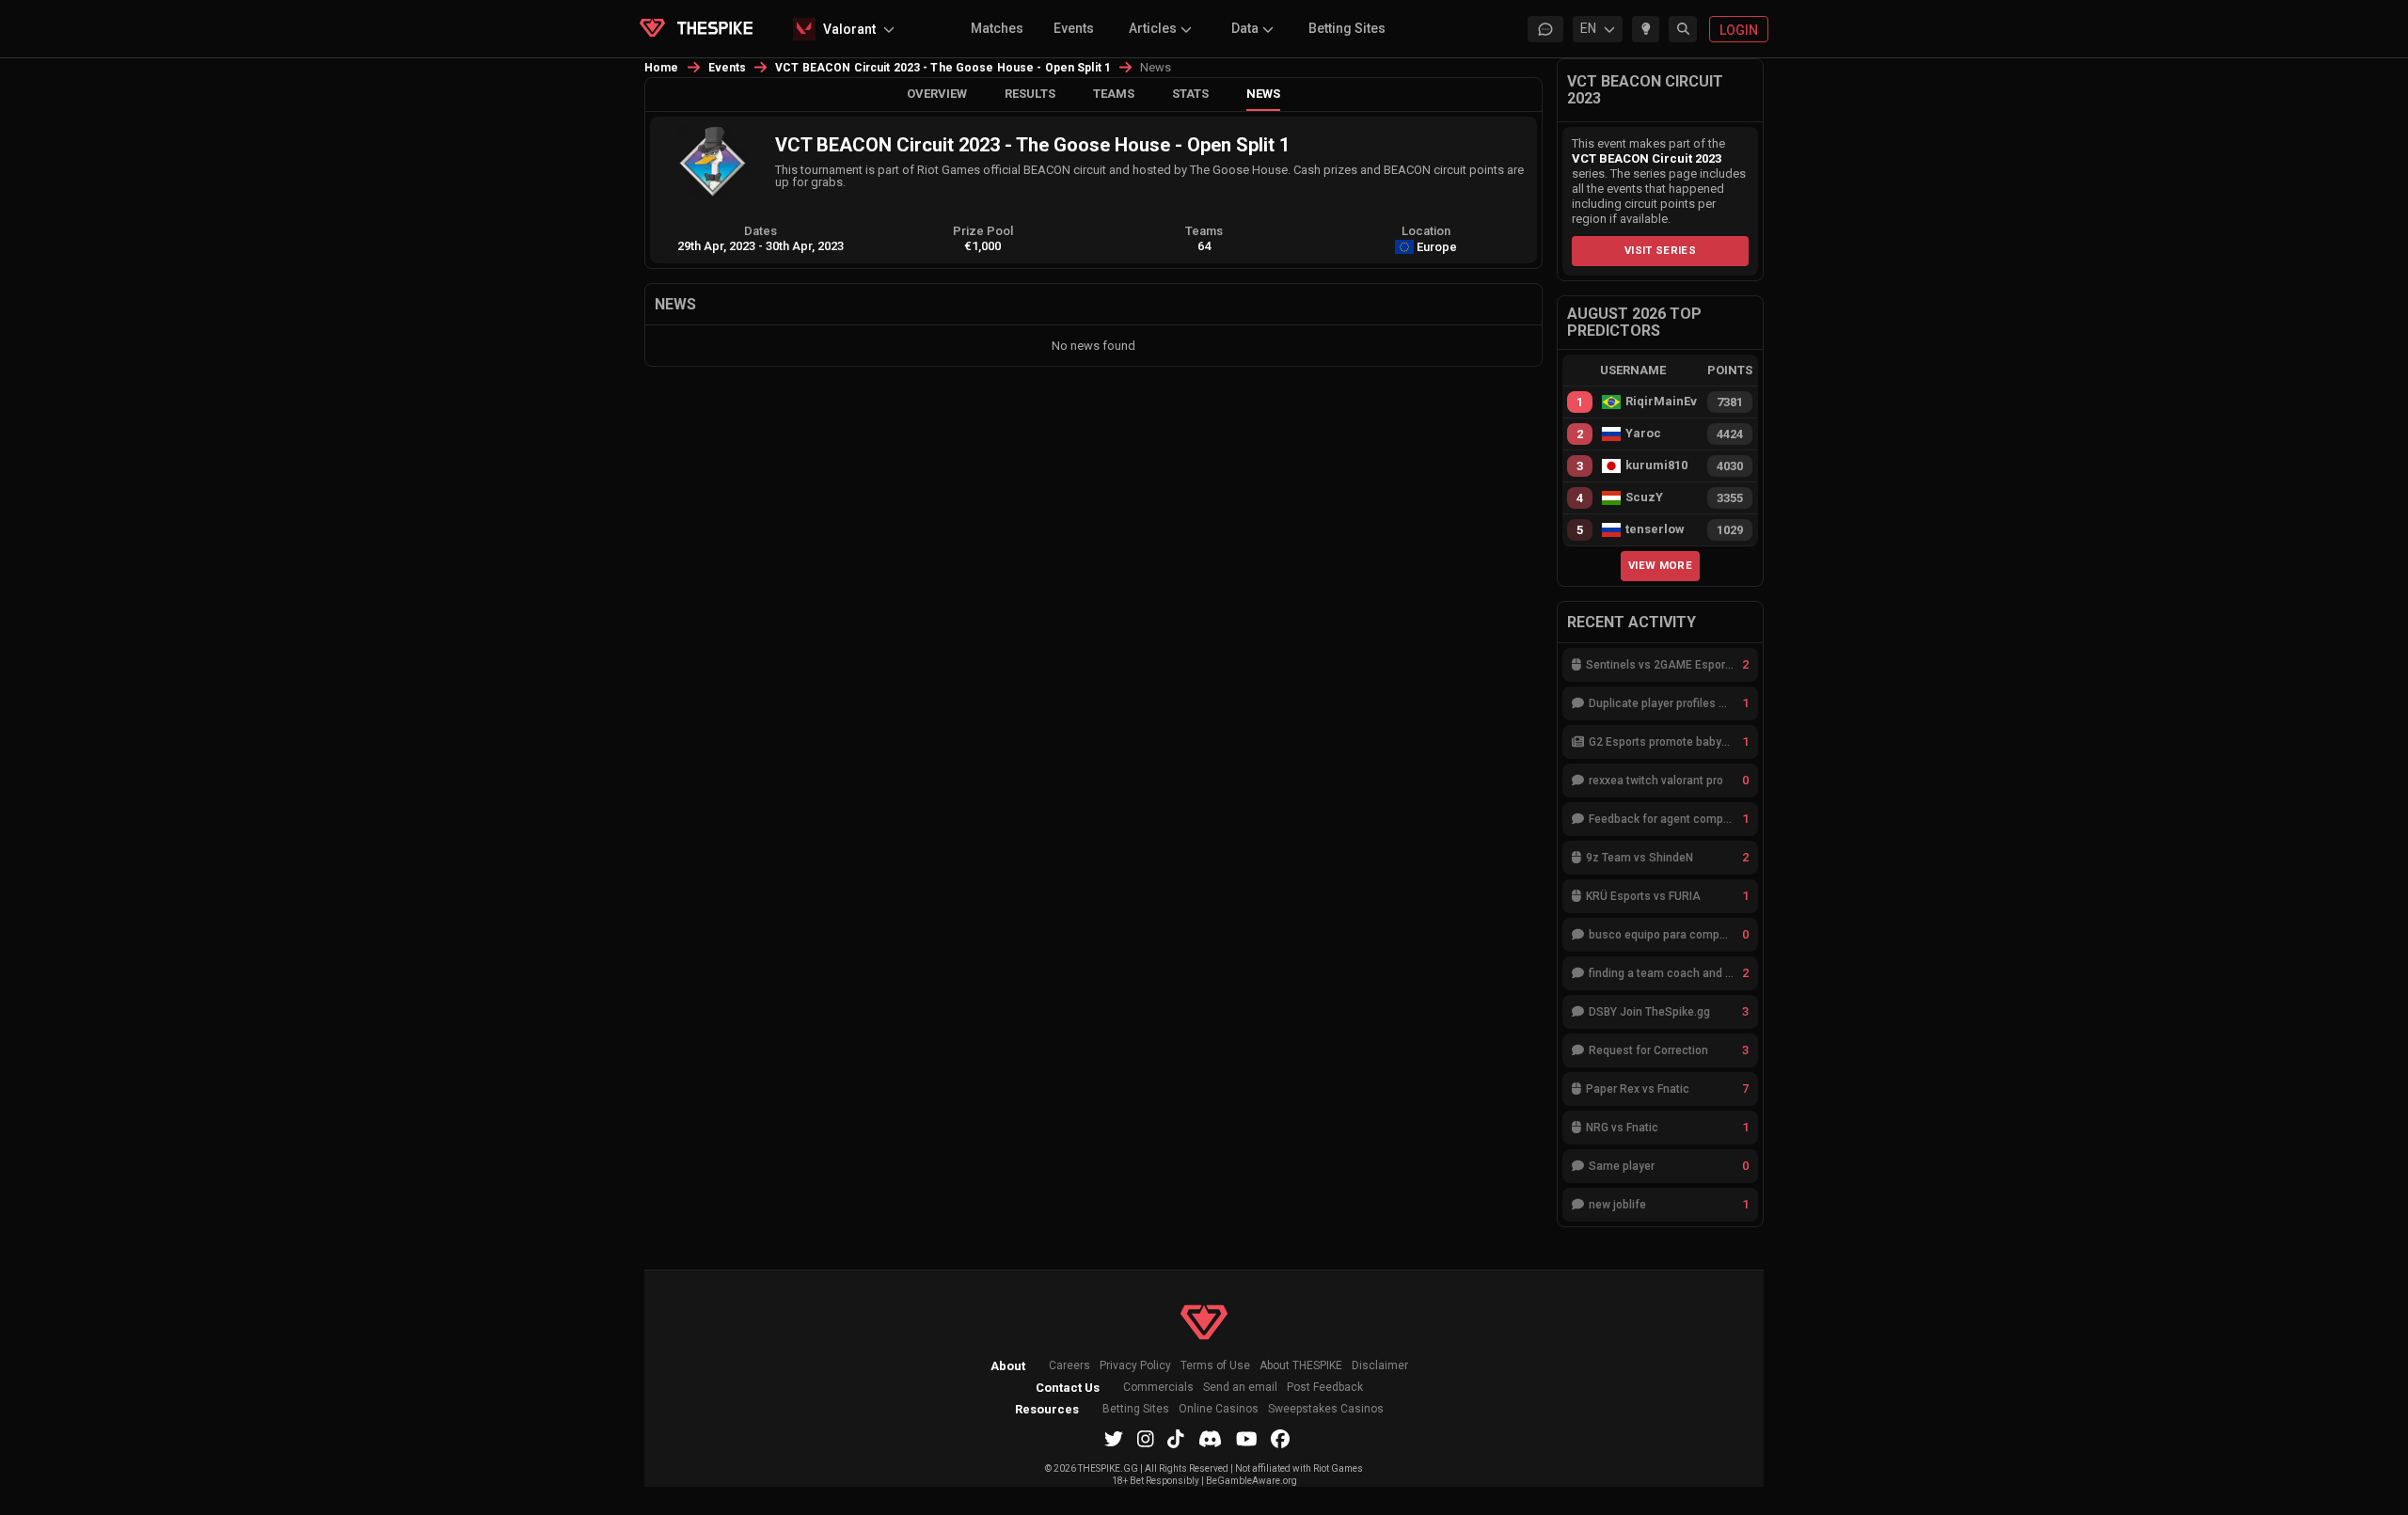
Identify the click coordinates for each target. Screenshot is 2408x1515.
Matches (997, 28)
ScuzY (1644, 497)
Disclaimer (1380, 1366)
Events (1074, 28)
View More (1660, 565)
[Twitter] (1114, 1439)
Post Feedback (1325, 1388)
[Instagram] (1146, 1439)
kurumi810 (1656, 466)
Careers (1069, 1366)
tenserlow (1655, 529)
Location (1426, 231)
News (1263, 94)
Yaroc (1643, 434)
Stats (1190, 94)
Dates (760, 231)
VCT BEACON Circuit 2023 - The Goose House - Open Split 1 (943, 68)
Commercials (1158, 1388)
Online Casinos (1219, 1409)
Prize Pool (983, 231)
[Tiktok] (1176, 1439)
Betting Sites (1347, 28)
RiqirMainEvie (1661, 402)
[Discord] (1210, 1439)
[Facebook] (1280, 1439)
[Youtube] (1247, 1439)
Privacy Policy (1135, 1366)
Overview (937, 94)
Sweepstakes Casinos (1326, 1409)
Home (662, 68)
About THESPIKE (1301, 1366)
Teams (1114, 94)
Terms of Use (1215, 1366)
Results (1030, 94)
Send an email (1240, 1388)
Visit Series (1660, 250)
